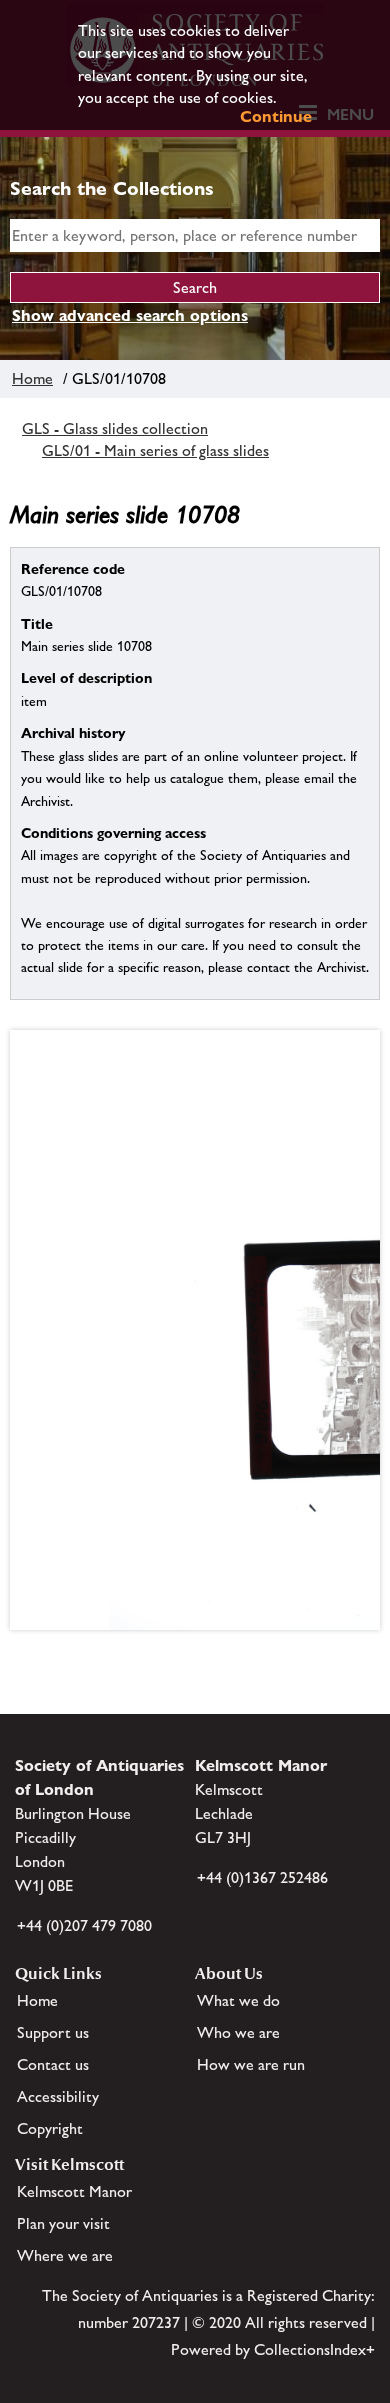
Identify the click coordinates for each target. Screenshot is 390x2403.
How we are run (251, 2064)
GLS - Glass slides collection (115, 428)
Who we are (238, 2032)
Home (32, 378)
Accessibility (58, 2096)
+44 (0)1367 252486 (262, 1877)
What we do (238, 2000)
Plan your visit (63, 2223)
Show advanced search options (130, 315)
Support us (53, 2032)
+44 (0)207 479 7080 (84, 1925)
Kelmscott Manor (74, 2191)
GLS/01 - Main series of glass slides (155, 450)
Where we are (65, 2255)
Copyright (50, 2128)
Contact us (53, 2064)
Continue (276, 116)
